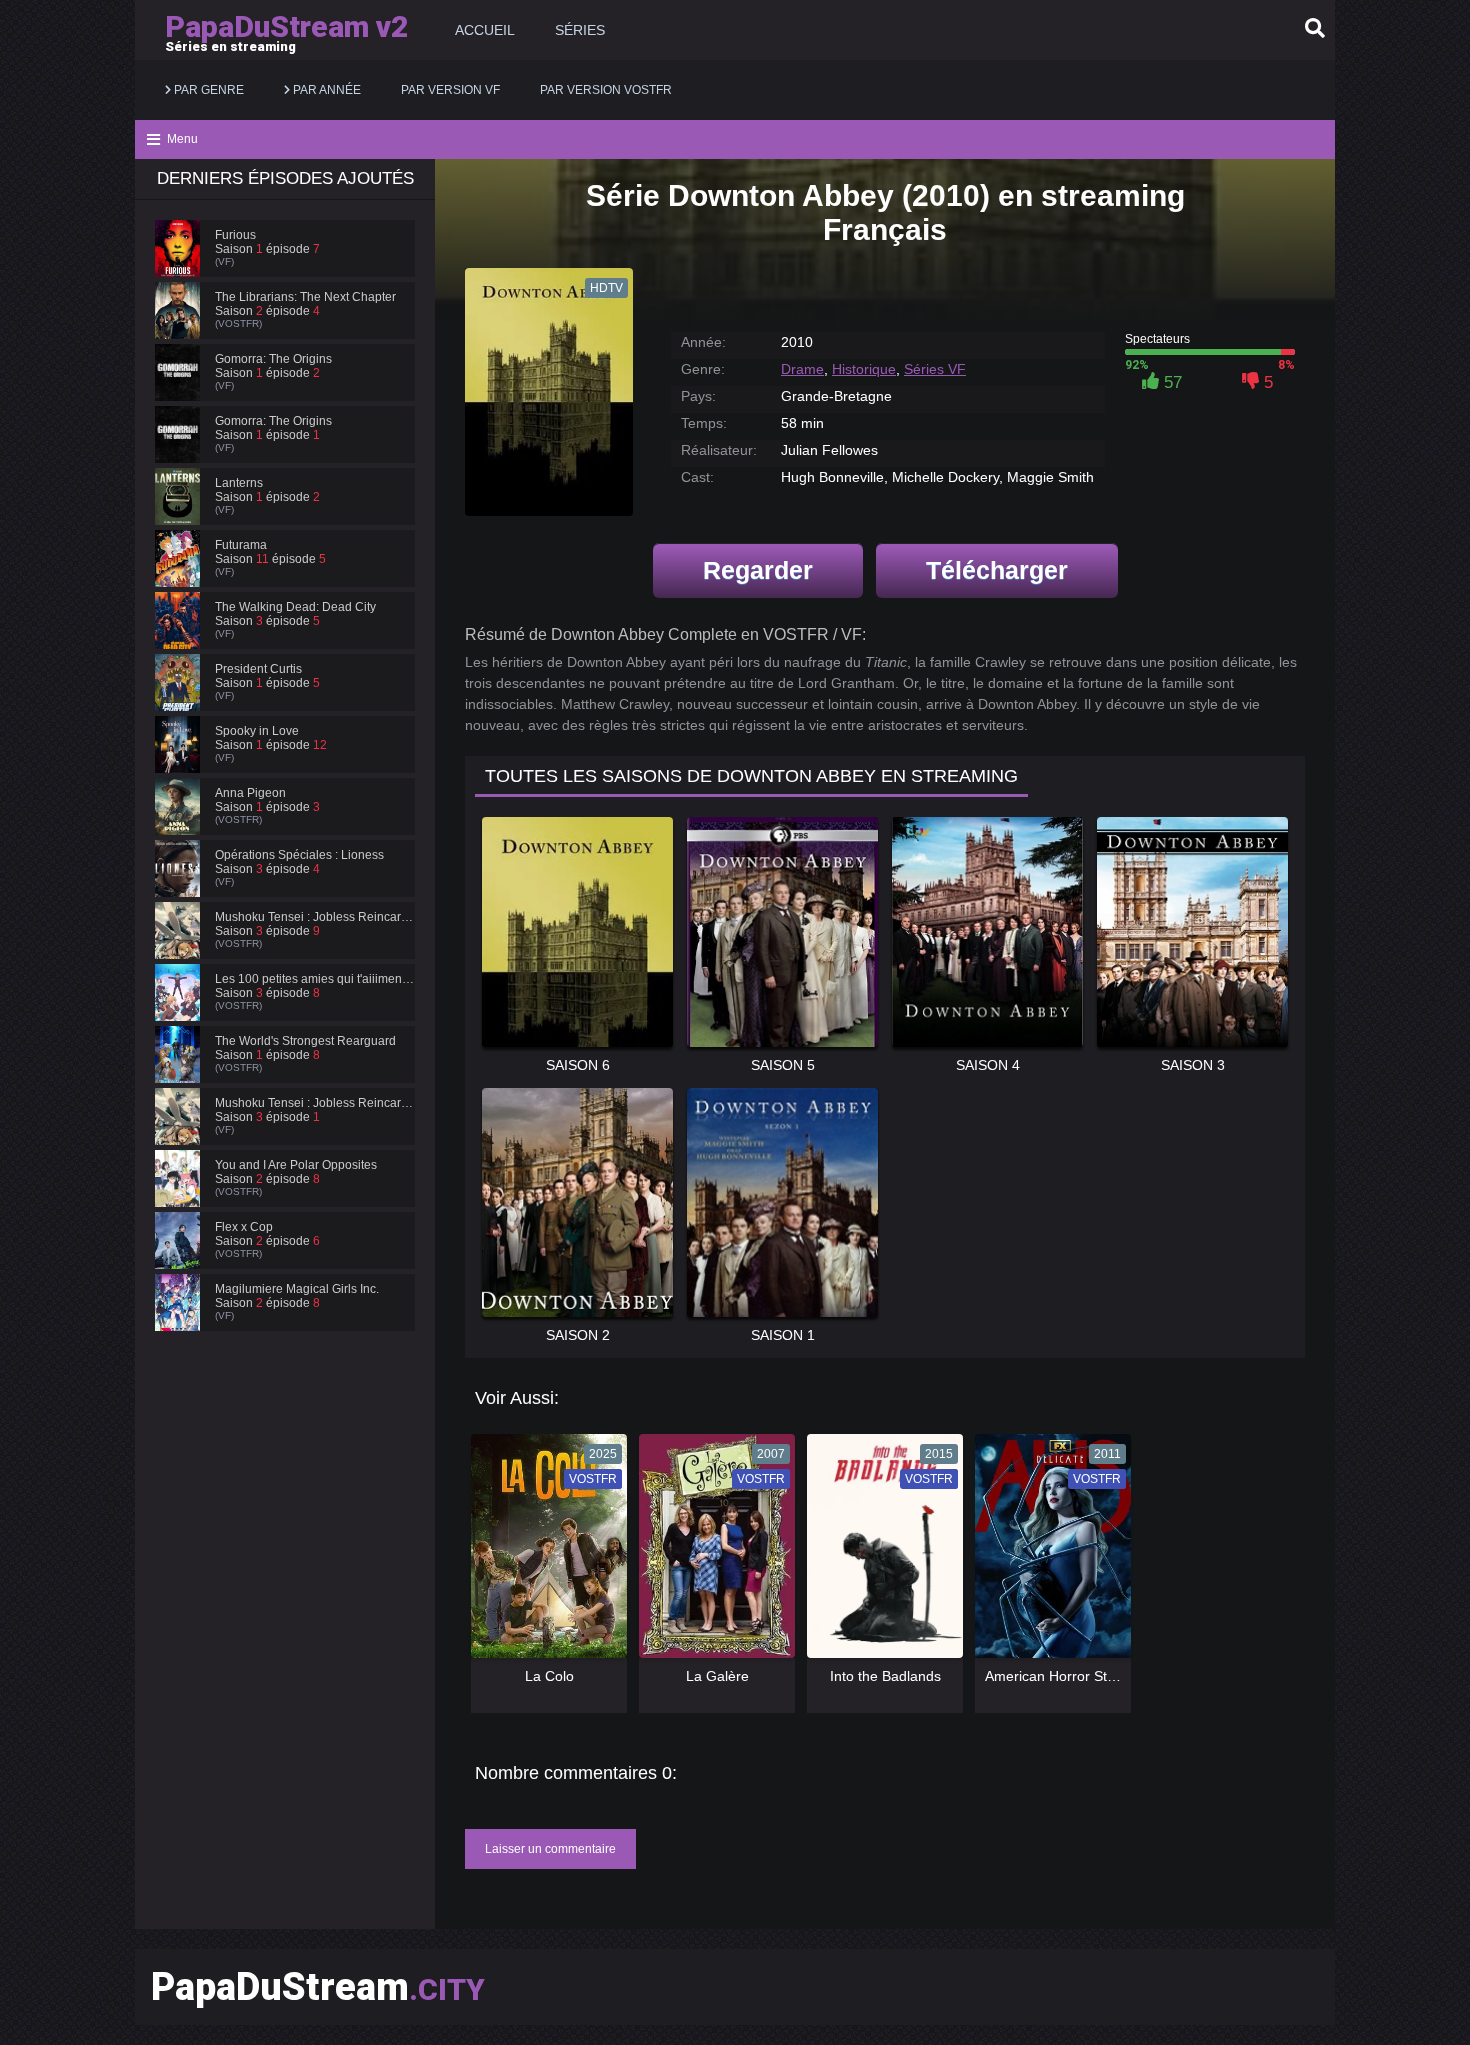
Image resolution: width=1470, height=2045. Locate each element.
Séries (580, 30)
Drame (802, 369)
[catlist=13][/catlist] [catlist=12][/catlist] (544, 1553)
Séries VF (935, 369)
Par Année (325, 90)
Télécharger (997, 570)
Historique (864, 369)
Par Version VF (450, 90)
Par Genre (207, 90)
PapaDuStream (318, 1987)
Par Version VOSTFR (606, 90)
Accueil (485, 30)
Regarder (758, 570)
